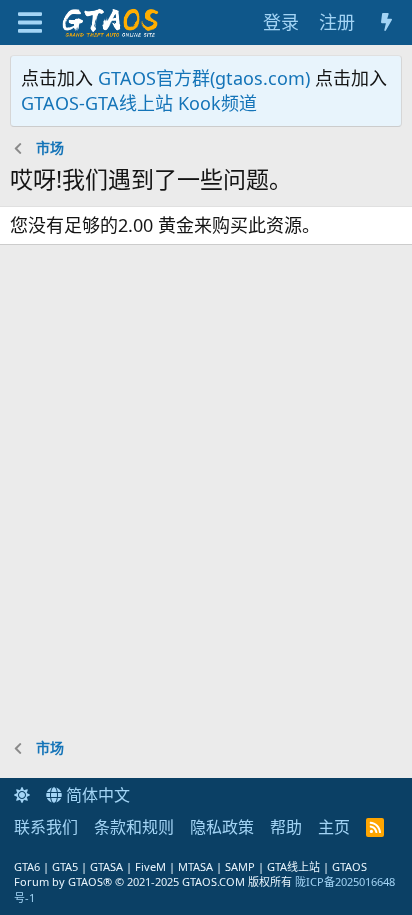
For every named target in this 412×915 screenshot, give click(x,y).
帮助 (286, 827)
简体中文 (96, 795)
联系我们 (46, 827)
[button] (22, 795)
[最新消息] (386, 22)
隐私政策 (222, 827)
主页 (334, 827)
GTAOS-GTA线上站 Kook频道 (139, 103)
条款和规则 (134, 827)
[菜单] (29, 22)
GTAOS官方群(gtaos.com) (204, 78)
